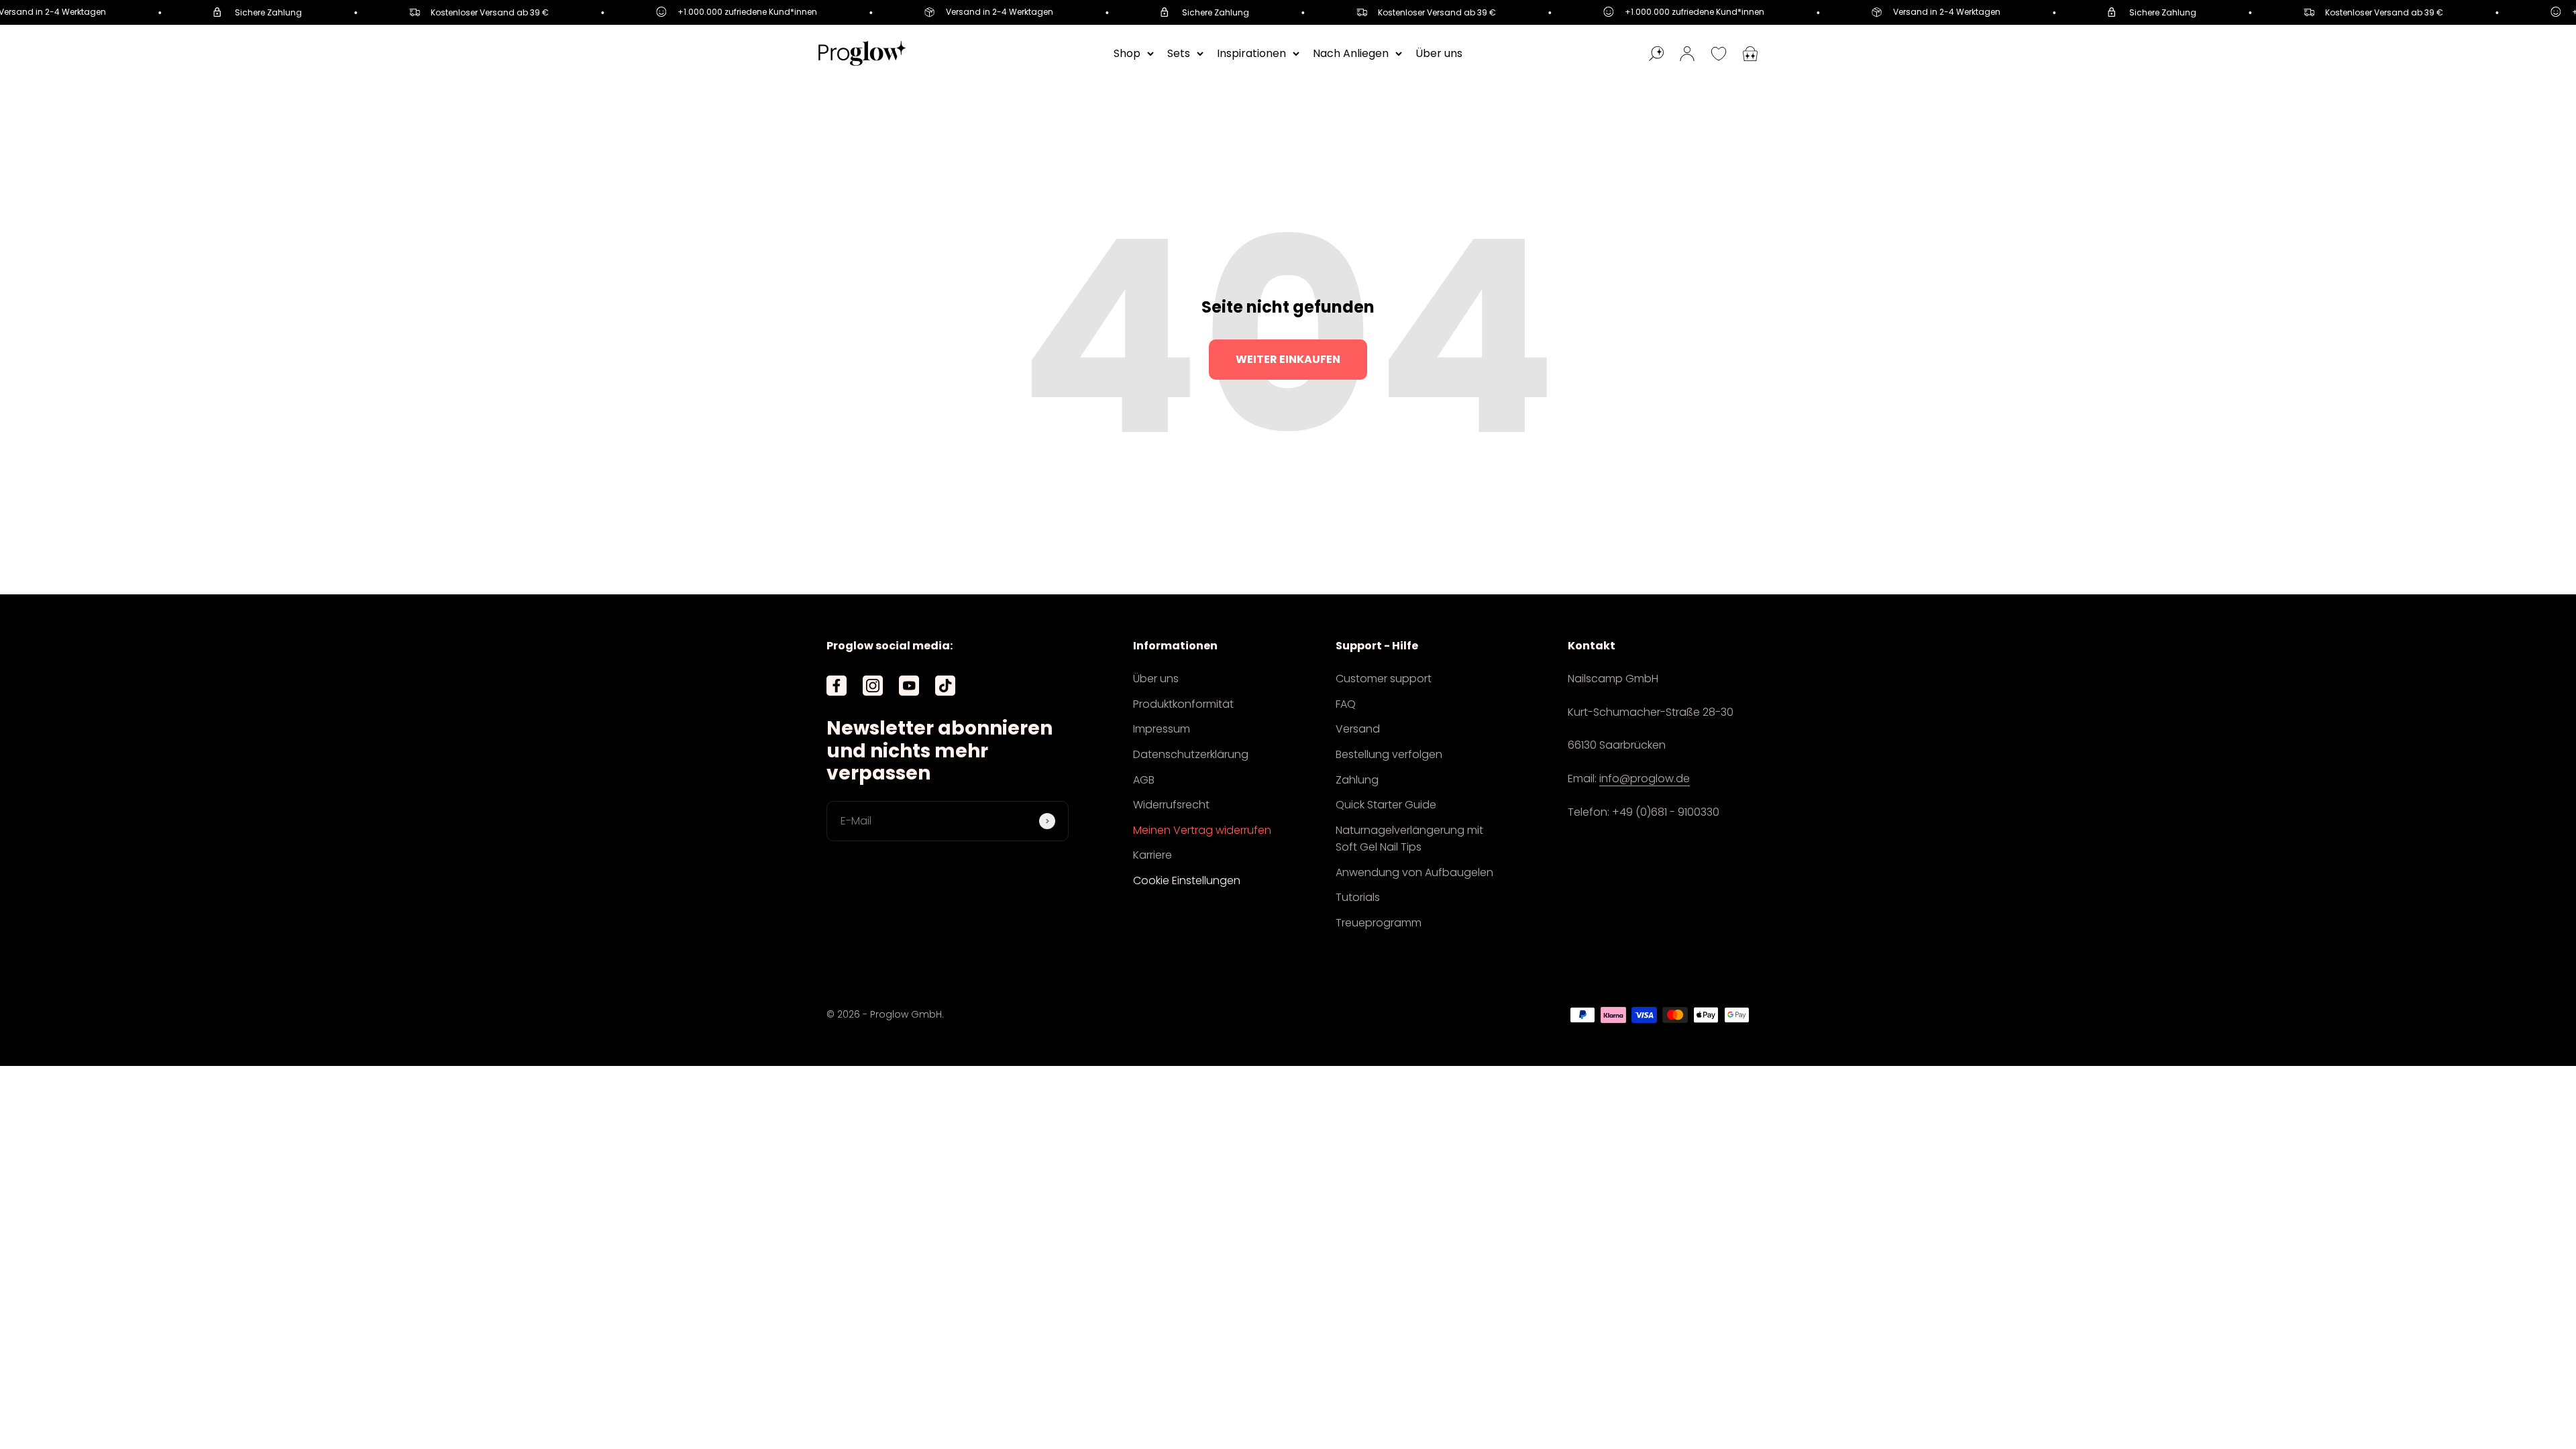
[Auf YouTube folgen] (909, 686)
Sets (1179, 53)
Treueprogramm (1379, 923)
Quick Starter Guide (1386, 805)
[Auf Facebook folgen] (837, 686)
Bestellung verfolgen (1389, 754)
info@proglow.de (1645, 779)
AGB (1144, 780)
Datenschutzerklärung (1191, 754)
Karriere (1152, 855)
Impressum (1162, 729)
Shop (1127, 53)
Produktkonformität (1183, 704)
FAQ (1346, 704)
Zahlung (1357, 780)
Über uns (1439, 53)
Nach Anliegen (1351, 53)
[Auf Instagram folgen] (873, 686)
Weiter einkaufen (1288, 359)
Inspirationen (1251, 53)
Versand (1358, 729)
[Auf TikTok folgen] (945, 686)
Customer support (1384, 679)
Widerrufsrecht (1171, 805)
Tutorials (1358, 897)
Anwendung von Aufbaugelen (1414, 872)
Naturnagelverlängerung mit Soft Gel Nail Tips (1409, 839)
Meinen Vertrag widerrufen (1202, 830)
